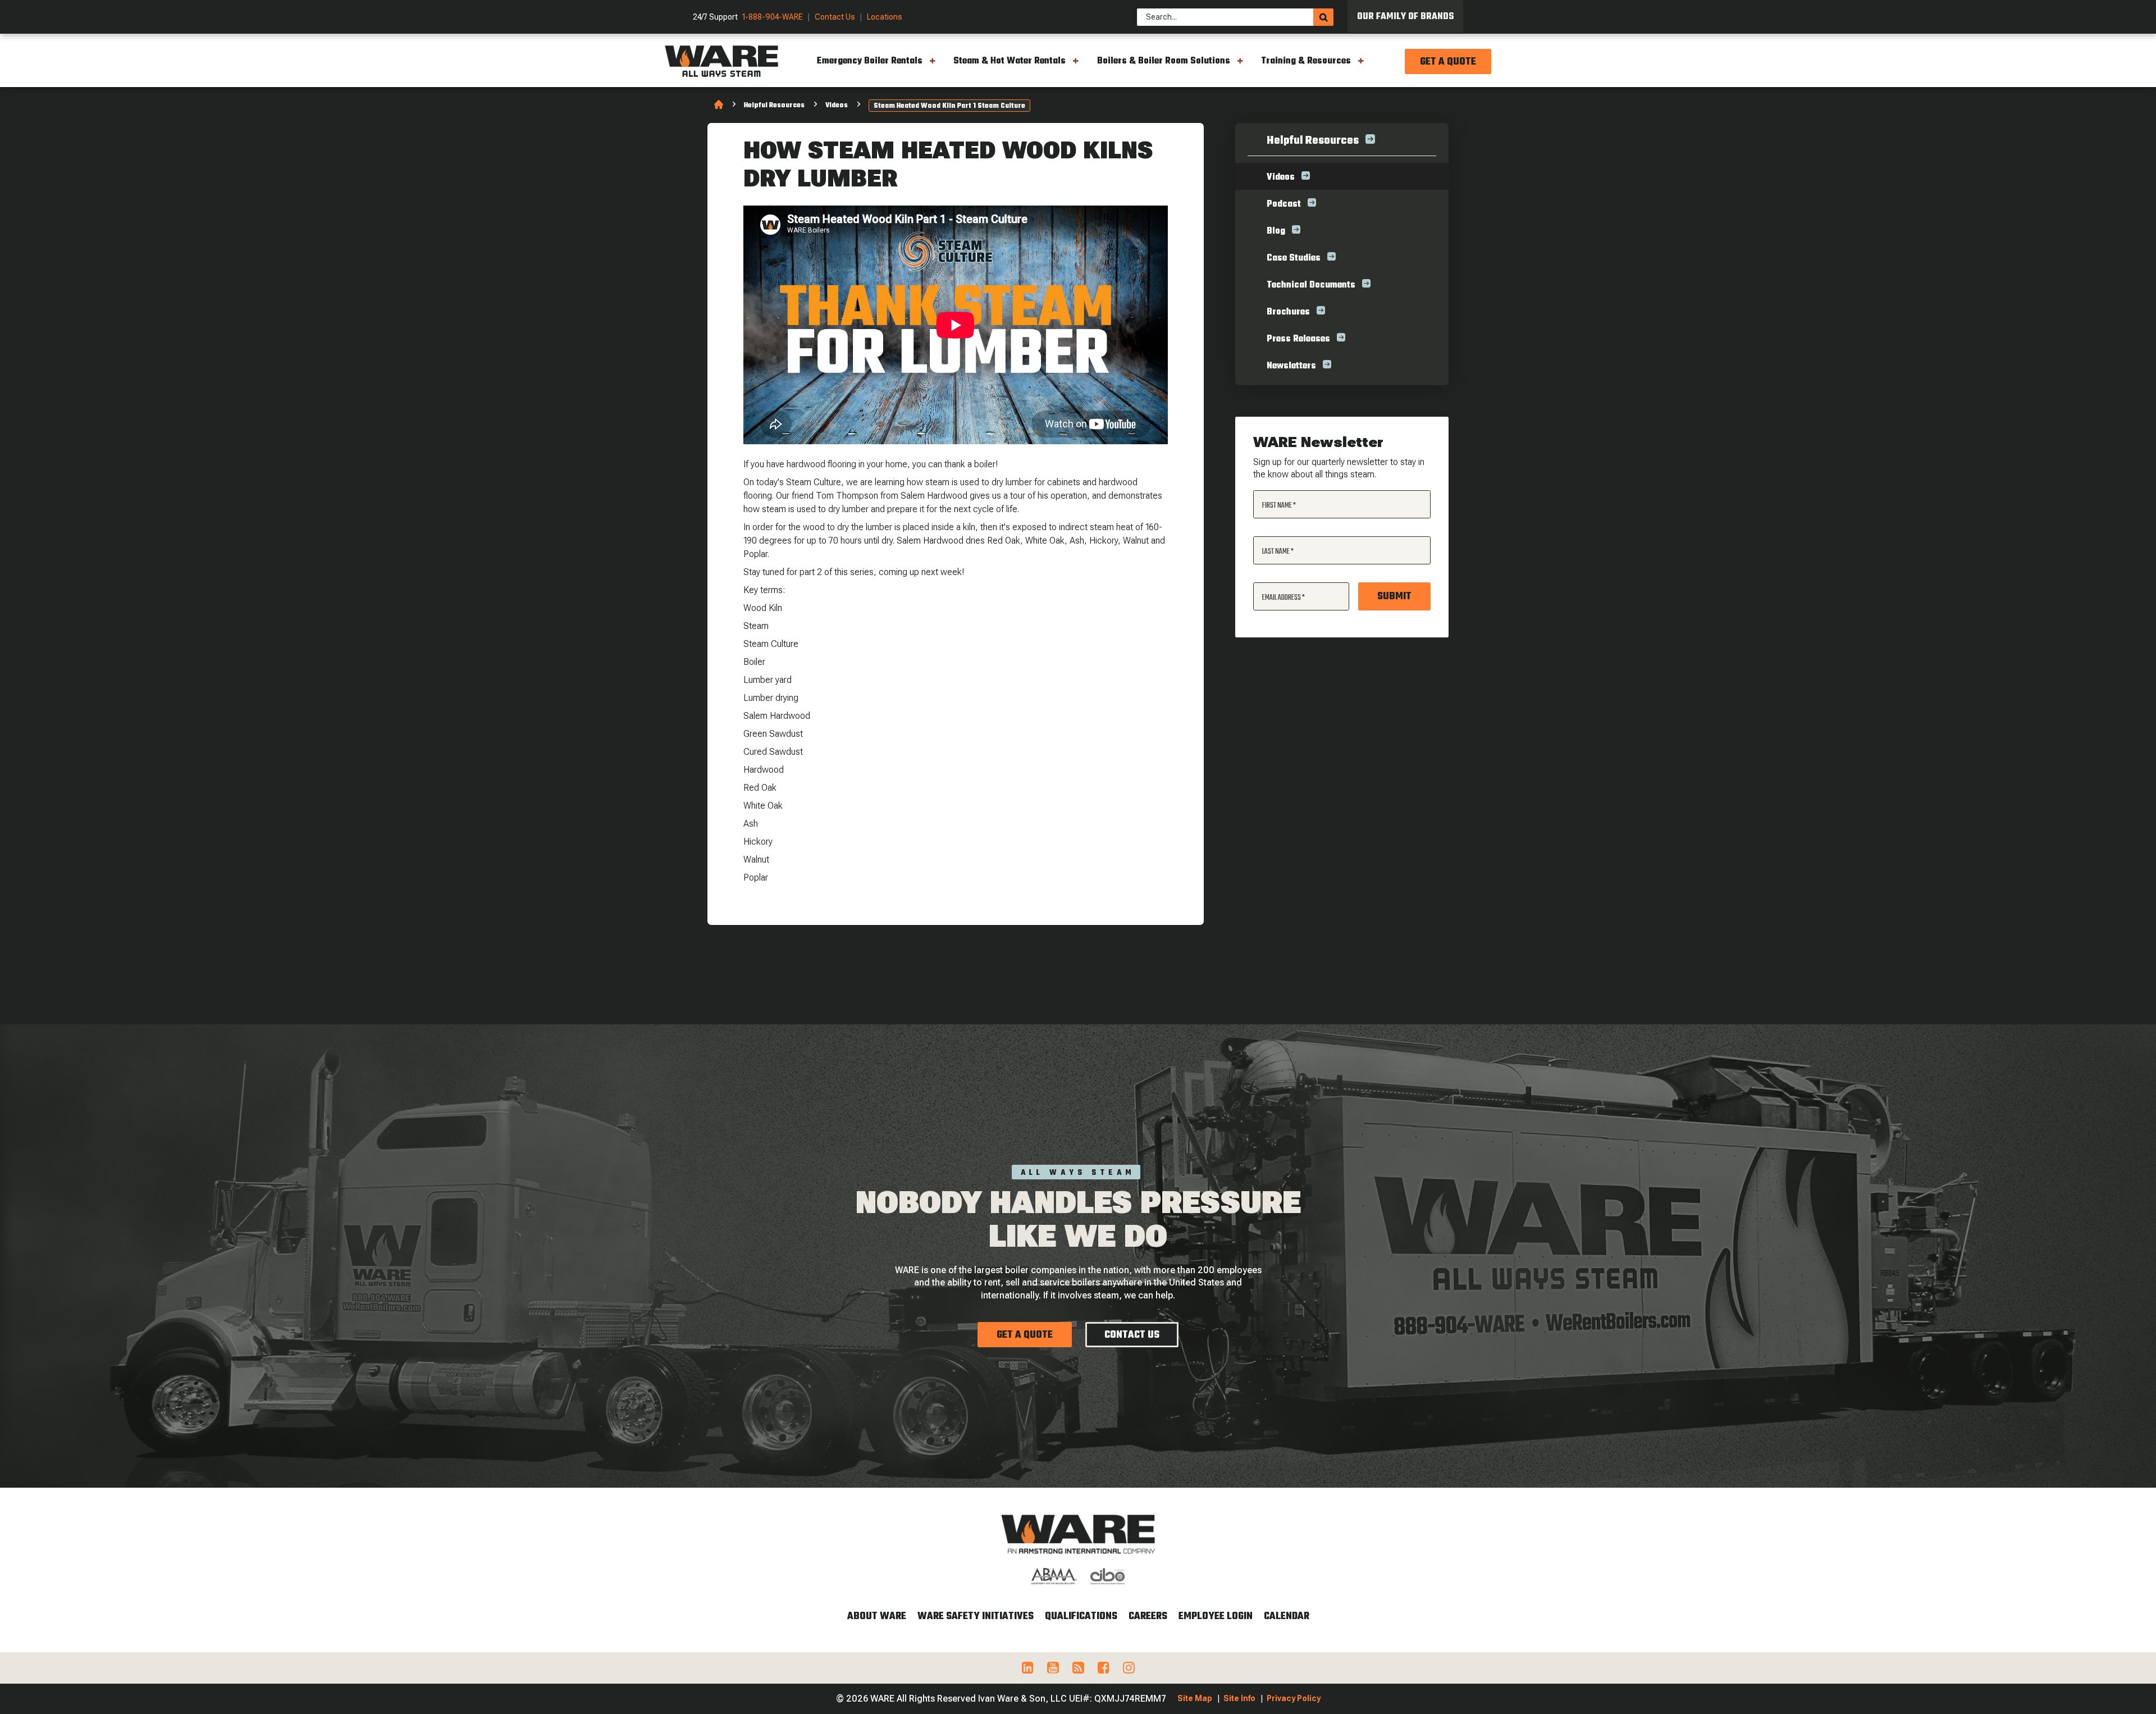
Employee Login (1216, 1617)
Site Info (1239, 1698)
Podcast (1284, 204)
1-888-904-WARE (773, 17)
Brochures (1288, 312)
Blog (1276, 231)
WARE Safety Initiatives (976, 1617)
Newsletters (1291, 366)
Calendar (1287, 1617)
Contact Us (835, 17)
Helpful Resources (774, 106)
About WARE (877, 1617)
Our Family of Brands (1406, 17)
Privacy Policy (1294, 1698)
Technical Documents (1311, 285)
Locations (885, 17)
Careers (1148, 1617)
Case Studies (1294, 258)
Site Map (1195, 1698)
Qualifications (1081, 1617)
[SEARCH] (1323, 17)
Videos (837, 106)
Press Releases (1298, 339)
